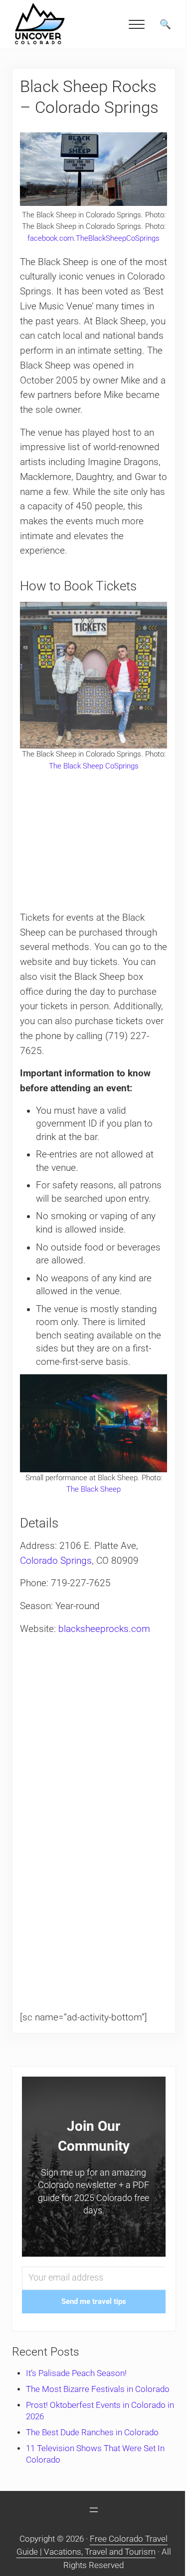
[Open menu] (94, 2510)
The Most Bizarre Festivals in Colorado (98, 2389)
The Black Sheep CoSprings (94, 766)
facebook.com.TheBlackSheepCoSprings (93, 238)
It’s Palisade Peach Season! (76, 2373)
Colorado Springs (56, 1561)
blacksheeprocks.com (104, 1629)
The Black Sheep (93, 1489)
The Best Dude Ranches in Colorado (92, 2433)
